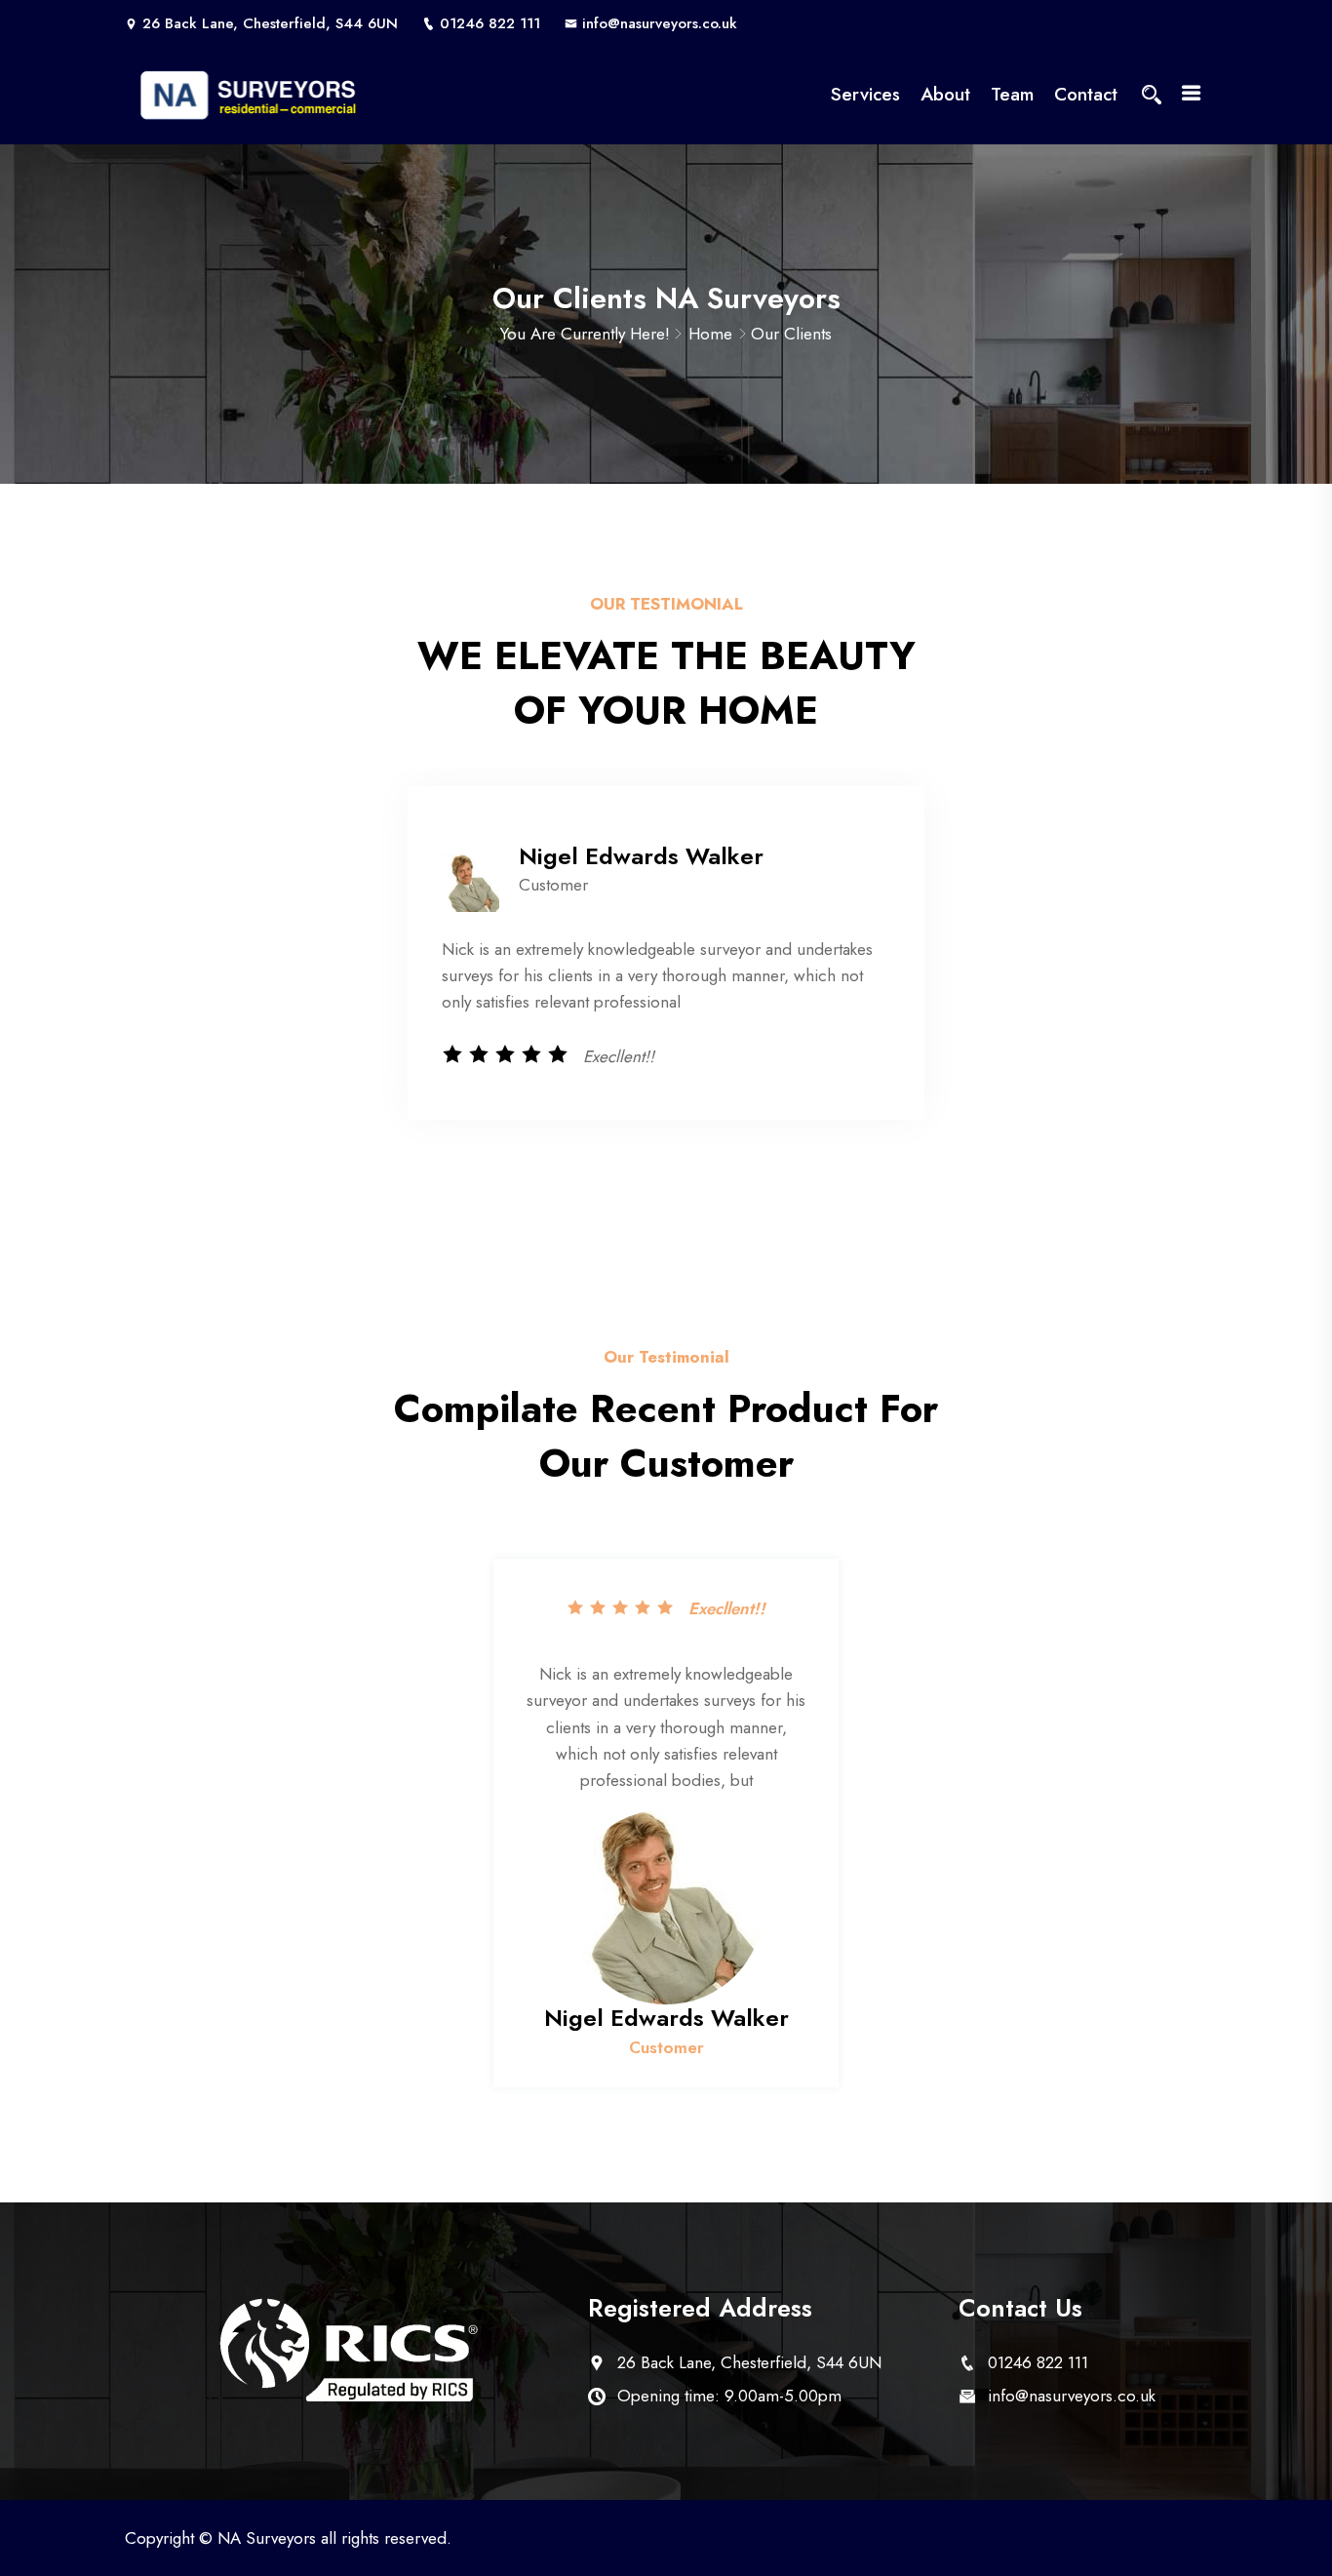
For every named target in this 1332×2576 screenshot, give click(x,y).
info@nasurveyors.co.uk (660, 23)
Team (1012, 94)
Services (865, 94)
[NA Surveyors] (249, 95)
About (945, 94)
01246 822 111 (490, 23)
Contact (1086, 94)
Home (710, 334)
